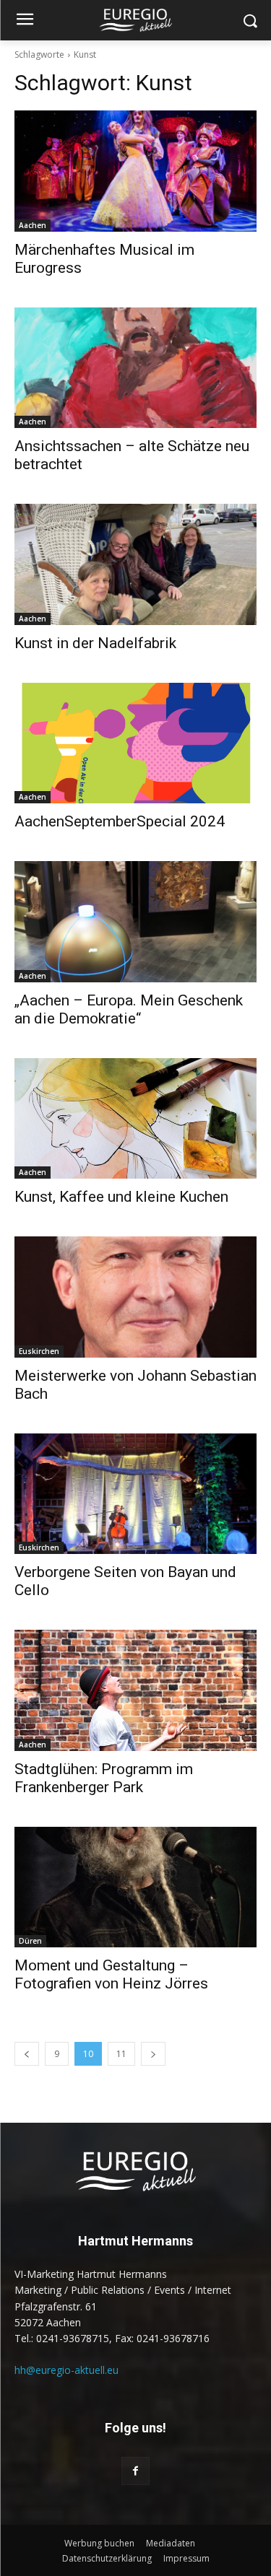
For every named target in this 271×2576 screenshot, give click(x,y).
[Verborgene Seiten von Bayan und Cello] (135, 1494)
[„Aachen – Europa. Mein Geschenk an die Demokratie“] (135, 922)
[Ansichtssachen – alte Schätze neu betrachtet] (135, 368)
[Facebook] (135, 2471)
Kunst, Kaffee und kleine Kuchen (121, 1197)
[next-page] (153, 2054)
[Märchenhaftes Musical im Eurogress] (135, 171)
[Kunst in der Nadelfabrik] (135, 564)
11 (121, 2054)
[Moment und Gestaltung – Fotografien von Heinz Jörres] (135, 1887)
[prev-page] (27, 2054)
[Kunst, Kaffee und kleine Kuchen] (135, 1119)
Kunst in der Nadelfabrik (95, 643)
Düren (30, 1941)
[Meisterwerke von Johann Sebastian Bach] (135, 1297)
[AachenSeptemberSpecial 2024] (135, 743)
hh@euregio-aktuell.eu (66, 2370)
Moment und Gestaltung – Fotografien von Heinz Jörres (111, 1974)
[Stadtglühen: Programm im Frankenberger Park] (135, 1690)
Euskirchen (39, 1351)
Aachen (33, 225)
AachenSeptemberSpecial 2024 (120, 821)
